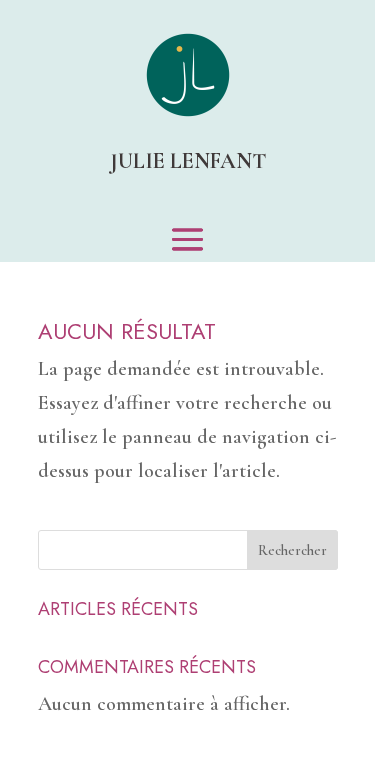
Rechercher (292, 550)
